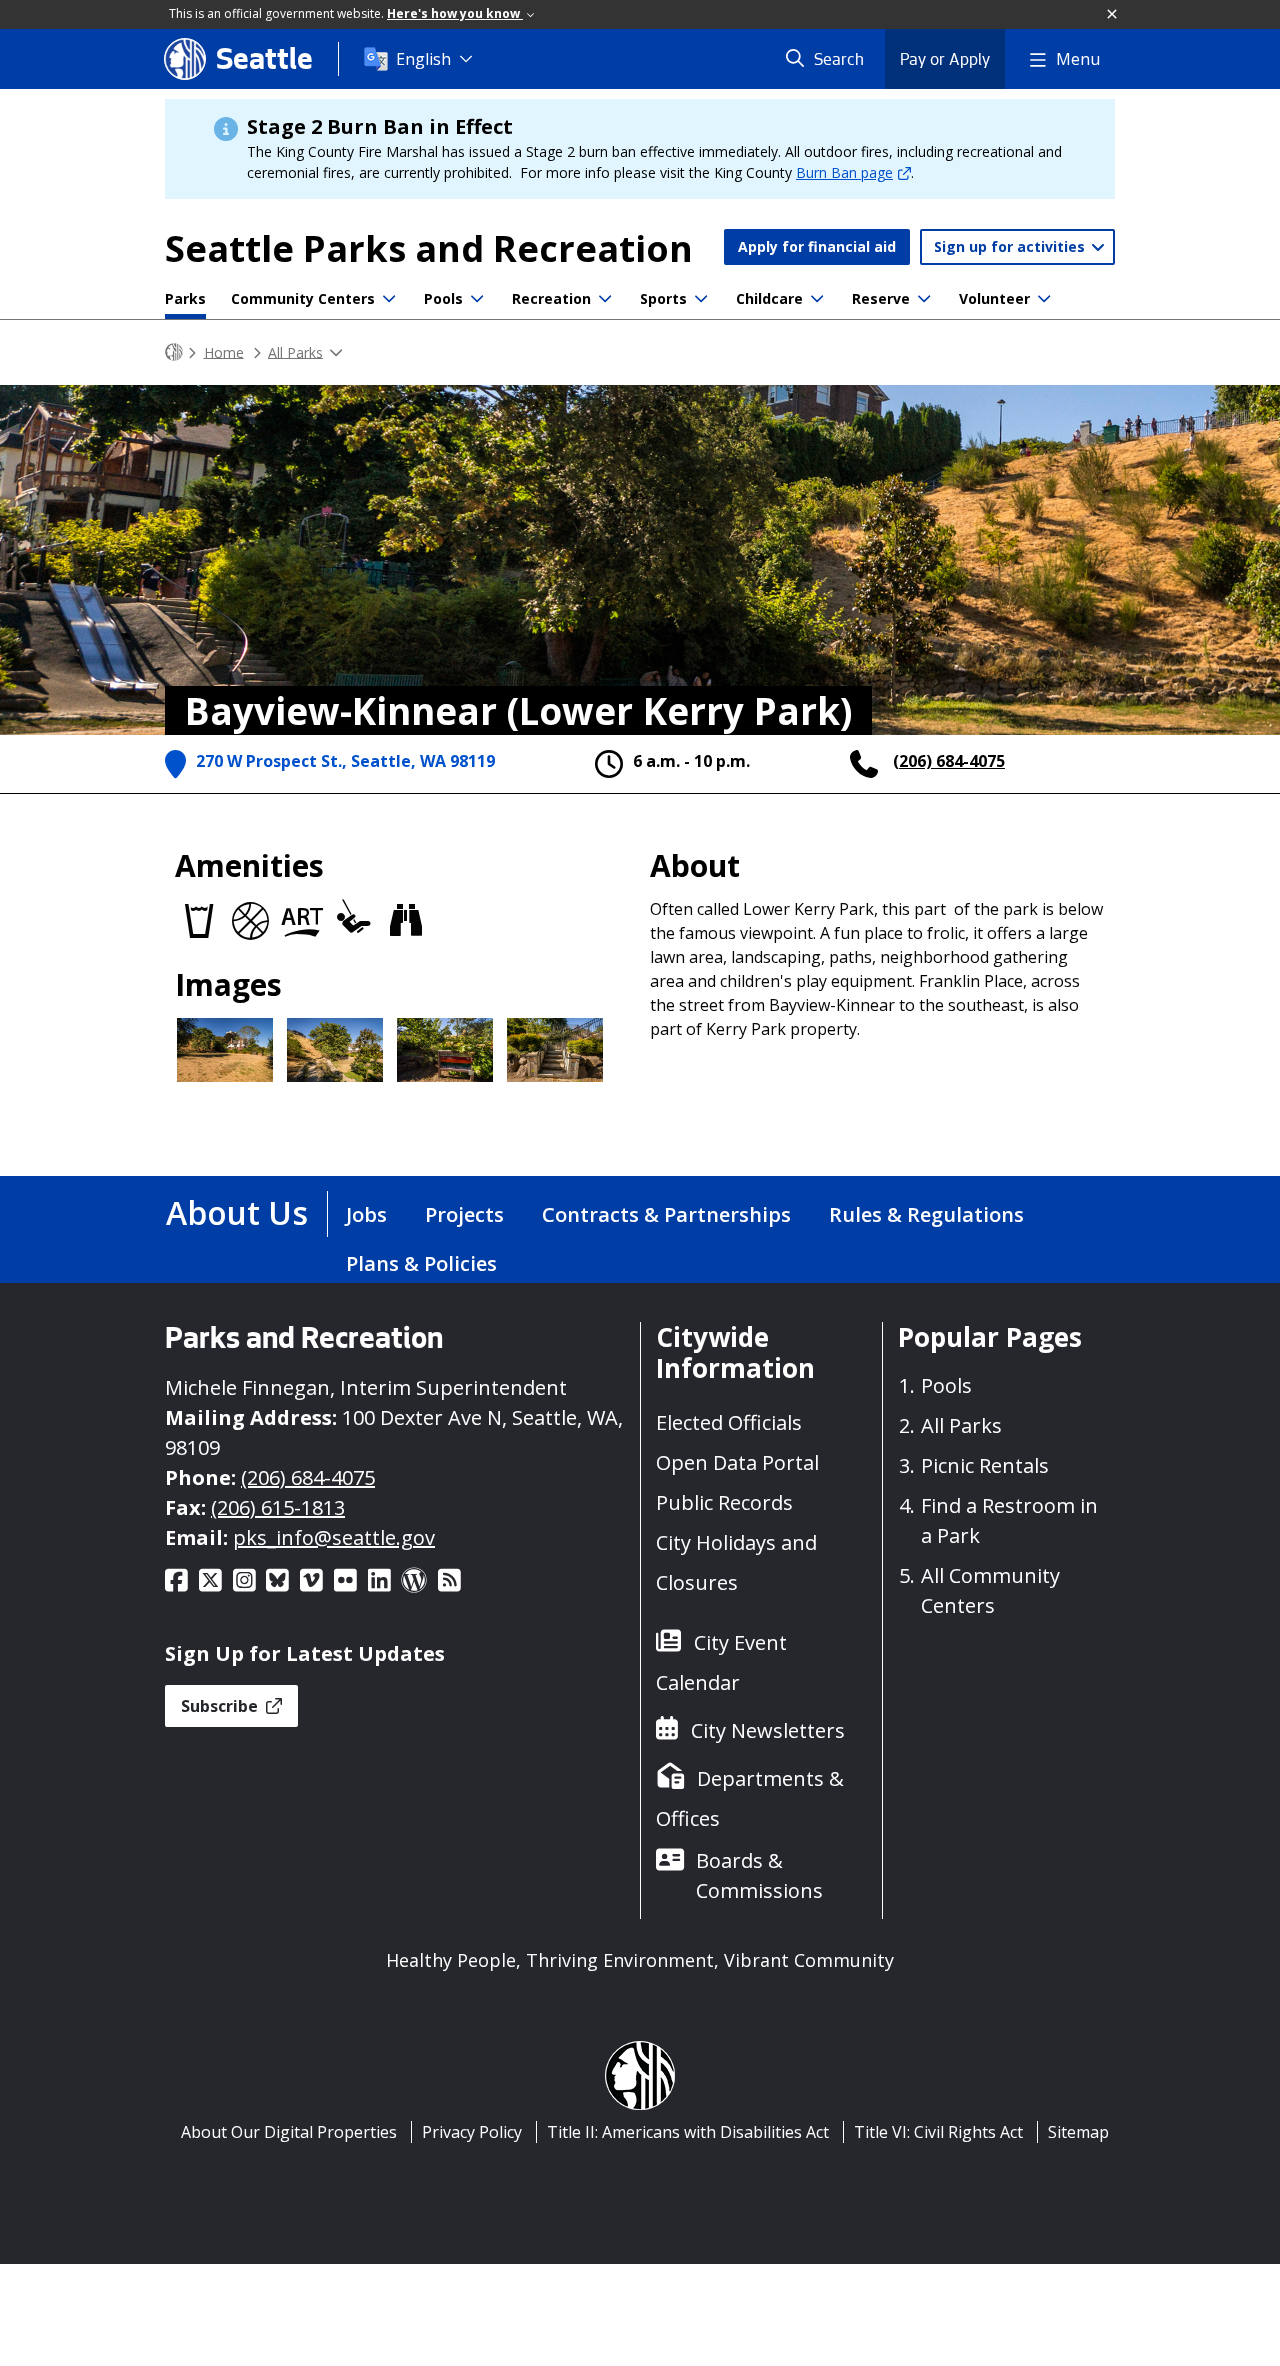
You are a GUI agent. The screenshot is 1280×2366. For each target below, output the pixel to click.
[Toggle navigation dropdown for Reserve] (924, 299)
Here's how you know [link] (455, 13)
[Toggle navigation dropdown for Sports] (701, 299)
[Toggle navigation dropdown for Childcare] (817, 299)
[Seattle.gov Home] (174, 352)
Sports (663, 298)
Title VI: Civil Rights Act (938, 2132)
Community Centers (303, 298)
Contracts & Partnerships (666, 1214)
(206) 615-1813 (278, 1507)
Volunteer (994, 298)
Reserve (881, 298)
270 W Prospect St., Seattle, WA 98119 (345, 761)
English (423, 59)
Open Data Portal (737, 1462)
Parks (185, 298)
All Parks (295, 351)
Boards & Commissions (759, 1875)
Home (224, 351)
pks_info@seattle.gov (334, 1537)
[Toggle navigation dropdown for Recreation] (605, 299)
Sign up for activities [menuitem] (1011, 246)
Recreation (551, 298)
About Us (237, 1212)
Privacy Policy (472, 2132)
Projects (464, 1214)
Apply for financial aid (817, 246)
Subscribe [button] (221, 1706)
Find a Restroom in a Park (1009, 1520)
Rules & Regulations (926, 1214)
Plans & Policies (421, 1263)
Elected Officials (729, 1422)
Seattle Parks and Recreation (429, 248)
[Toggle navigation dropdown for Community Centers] (389, 299)
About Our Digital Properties (289, 2132)
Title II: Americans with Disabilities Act (688, 2132)
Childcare (769, 298)
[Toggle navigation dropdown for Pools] (477, 299)
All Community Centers (990, 1590)
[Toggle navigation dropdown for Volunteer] (1044, 299)
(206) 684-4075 (949, 761)
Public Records (724, 1502)
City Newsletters (768, 1730)
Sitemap (1078, 2132)
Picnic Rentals (985, 1465)
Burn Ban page (844, 172)
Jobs (366, 1214)
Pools (443, 298)
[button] (1113, 15)
